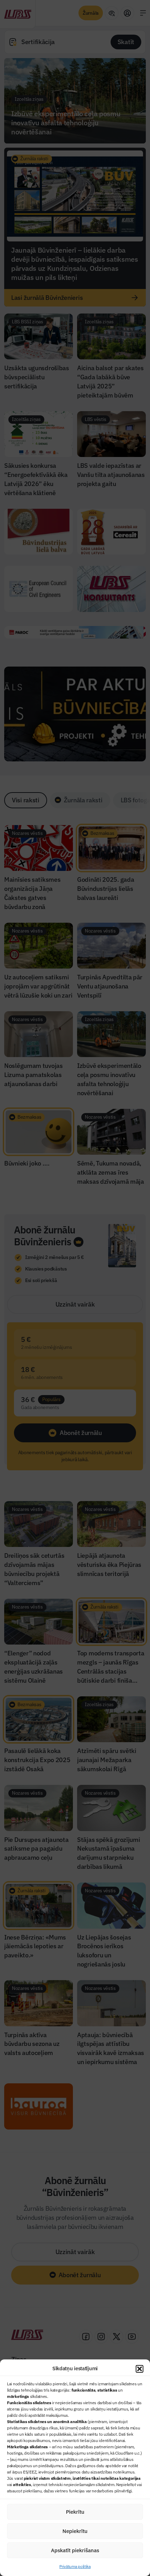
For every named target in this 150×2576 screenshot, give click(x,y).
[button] (140, 2369)
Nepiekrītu (75, 2531)
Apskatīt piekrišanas (75, 2550)
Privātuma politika (75, 2566)
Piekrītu (75, 2512)
